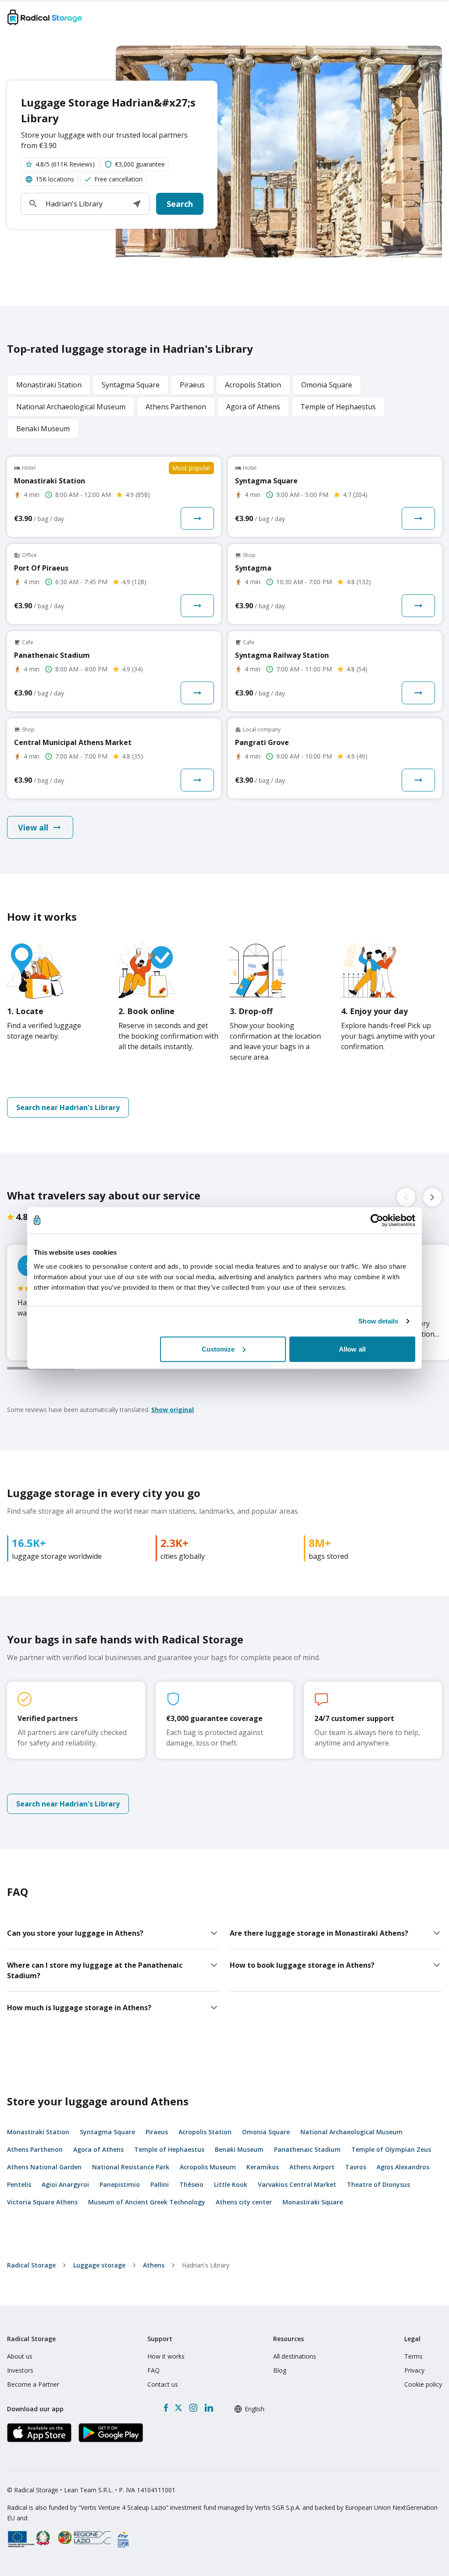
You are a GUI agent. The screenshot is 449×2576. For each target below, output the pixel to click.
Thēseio (191, 2184)
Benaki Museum (239, 2149)
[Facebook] (166, 2408)
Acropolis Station (205, 2132)
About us (20, 2356)
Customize (218, 1349)
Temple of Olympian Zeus (391, 2149)
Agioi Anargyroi (65, 2184)
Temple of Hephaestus (169, 2149)
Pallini (160, 2184)
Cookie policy (423, 2384)
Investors (20, 2370)
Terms (413, 2356)
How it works (166, 2356)
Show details (378, 1321)
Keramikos (263, 2167)
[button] (137, 204)
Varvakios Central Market (297, 2184)
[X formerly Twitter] (178, 2408)
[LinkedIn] (209, 2408)
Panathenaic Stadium (307, 2149)
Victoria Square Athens (42, 2202)
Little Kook (231, 2184)
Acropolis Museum (208, 2167)
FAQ (153, 2370)
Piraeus (157, 2132)
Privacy (414, 2370)
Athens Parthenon (35, 2149)
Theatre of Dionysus (378, 2184)
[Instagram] (193, 2408)
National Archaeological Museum (351, 2132)
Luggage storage (99, 2265)
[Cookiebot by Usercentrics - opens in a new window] (377, 1221)
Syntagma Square (107, 2132)
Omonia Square (266, 2132)
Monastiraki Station (38, 2132)
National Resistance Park (131, 2167)
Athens (154, 2265)
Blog (280, 2370)
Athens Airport (312, 2167)
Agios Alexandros (403, 2167)
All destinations (295, 2356)
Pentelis (19, 2184)
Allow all (352, 1349)
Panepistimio (120, 2184)
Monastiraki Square (313, 2202)
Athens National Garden (44, 2167)
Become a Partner (33, 2384)
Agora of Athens (98, 2149)
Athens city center (244, 2202)
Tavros (356, 2167)
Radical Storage (31, 2265)
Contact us (163, 2384)
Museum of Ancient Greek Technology (147, 2202)
